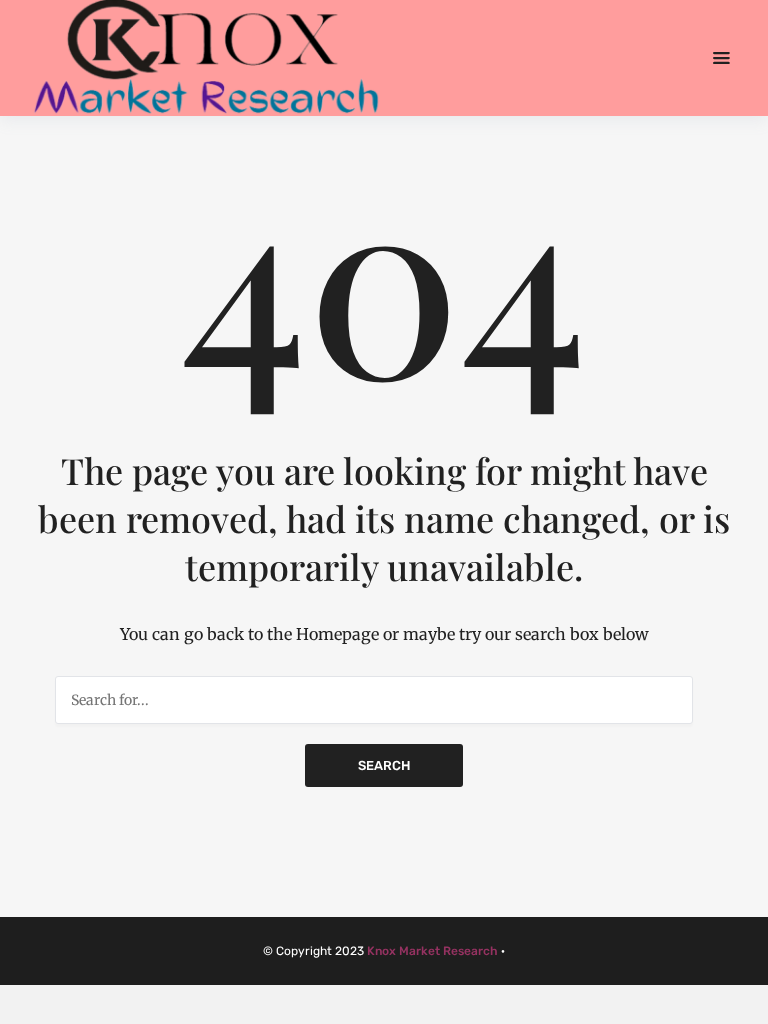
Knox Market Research (432, 951)
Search (384, 765)
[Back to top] (748, 1004)
